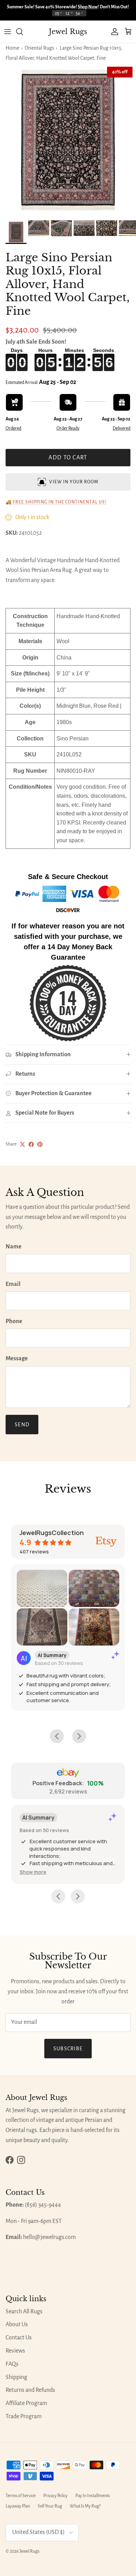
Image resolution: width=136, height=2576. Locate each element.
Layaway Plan (18, 2506)
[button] (33, 1872)
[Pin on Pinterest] (40, 1144)
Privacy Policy (55, 2496)
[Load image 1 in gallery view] (68, 140)
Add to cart (68, 458)
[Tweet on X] (22, 1144)
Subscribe (68, 2049)
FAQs (12, 2364)
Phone (14, 1321)
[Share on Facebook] (31, 1144)
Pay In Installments (93, 2496)
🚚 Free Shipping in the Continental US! (56, 502)
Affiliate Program (26, 2403)
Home (12, 48)
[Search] (23, 32)
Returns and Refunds (30, 2390)
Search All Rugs (24, 2312)
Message (17, 1359)
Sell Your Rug (50, 2506)
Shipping (16, 2377)
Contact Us (19, 2338)
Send (22, 1425)
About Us (17, 2324)
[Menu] (8, 32)
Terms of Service (21, 2496)
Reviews (15, 2351)
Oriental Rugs (39, 48)
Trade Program (24, 2417)
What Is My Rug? (85, 2506)
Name (14, 1247)
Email (13, 1284)
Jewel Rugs (29, 2551)
